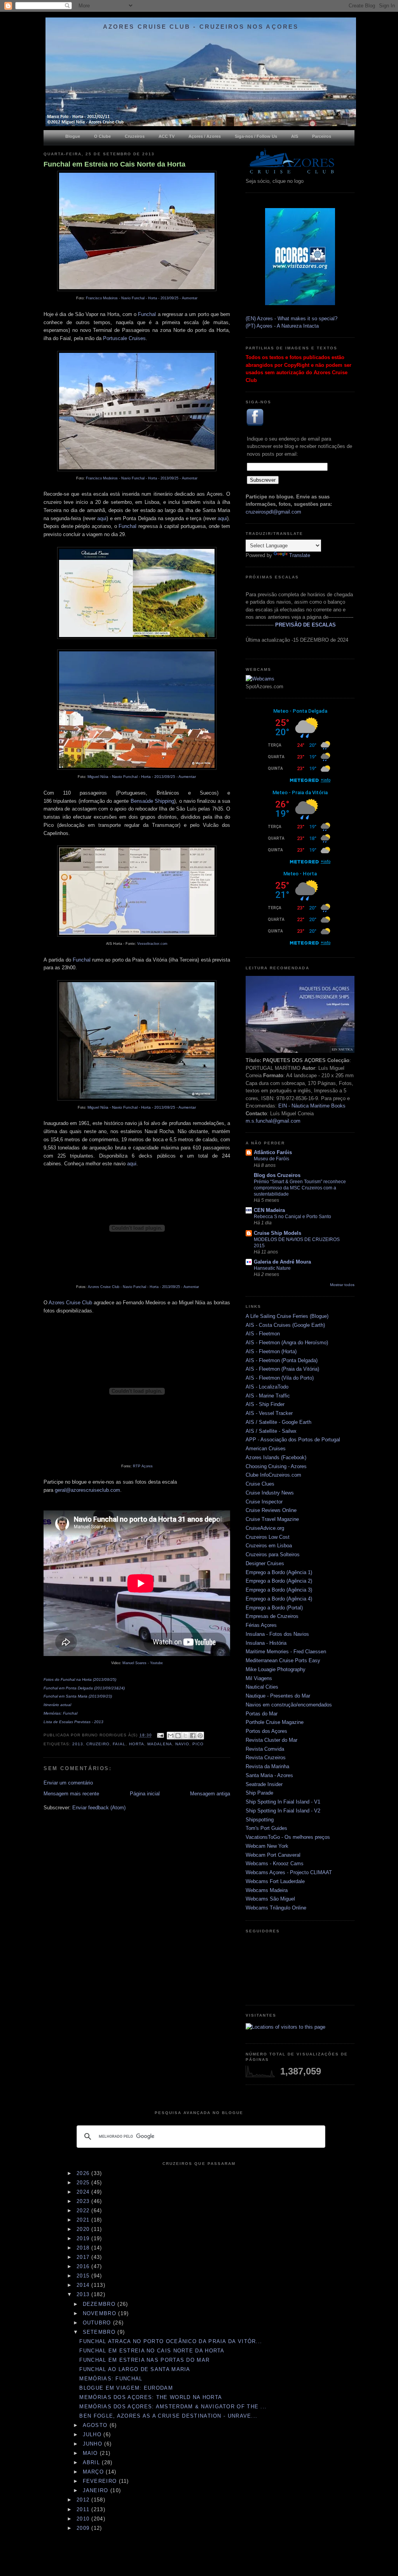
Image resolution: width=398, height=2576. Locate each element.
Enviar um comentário (68, 1783)
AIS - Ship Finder (265, 1404)
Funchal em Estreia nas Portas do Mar (144, 2360)
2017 (84, 2257)
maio (92, 2453)
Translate (300, 555)
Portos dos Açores (266, 1731)
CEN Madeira (269, 1210)
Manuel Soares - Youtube (143, 1663)
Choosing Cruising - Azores (276, 1466)
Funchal (147, 314)
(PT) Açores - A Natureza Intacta (282, 326)
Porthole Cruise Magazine (275, 1722)
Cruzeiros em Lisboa (269, 1546)
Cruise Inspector (264, 1502)
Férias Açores (261, 1625)
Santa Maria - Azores (269, 1775)
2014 (84, 2285)
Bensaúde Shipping (152, 801)
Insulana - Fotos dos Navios (277, 1634)
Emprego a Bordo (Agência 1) (279, 1572)
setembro (100, 2332)
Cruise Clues (260, 1484)
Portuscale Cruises (124, 338)
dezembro (100, 2304)
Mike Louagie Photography (276, 1669)
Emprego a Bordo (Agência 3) (279, 1590)
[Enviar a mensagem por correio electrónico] (160, 1735)
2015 (84, 2276)
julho (93, 2435)
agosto (96, 2425)
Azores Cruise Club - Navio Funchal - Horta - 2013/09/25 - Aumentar (143, 1287)
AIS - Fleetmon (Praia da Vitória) (282, 1369)
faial (119, 1744)
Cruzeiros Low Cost (268, 1537)
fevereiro (101, 2481)
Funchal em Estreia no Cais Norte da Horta (114, 164)
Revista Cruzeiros (266, 1758)
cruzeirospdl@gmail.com (273, 512)
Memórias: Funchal (111, 2379)
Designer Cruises (265, 1563)
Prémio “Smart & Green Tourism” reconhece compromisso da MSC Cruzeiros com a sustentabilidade (300, 1188)
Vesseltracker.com (152, 944)
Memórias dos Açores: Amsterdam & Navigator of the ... (173, 2407)
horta (137, 1744)
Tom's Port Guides (266, 1828)
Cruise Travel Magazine (272, 1519)
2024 (84, 2192)
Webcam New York (267, 1846)
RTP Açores (143, 1466)
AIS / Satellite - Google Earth (278, 1422)
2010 (84, 2519)
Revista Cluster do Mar (271, 1740)
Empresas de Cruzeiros (272, 1616)
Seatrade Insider (264, 1784)
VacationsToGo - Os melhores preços (288, 1837)
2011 (84, 2509)
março (94, 2472)
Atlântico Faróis (273, 1152)
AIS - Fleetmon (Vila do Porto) (280, 1378)
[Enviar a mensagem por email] (171, 1736)
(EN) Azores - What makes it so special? (292, 319)
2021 (84, 2220)
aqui (102, 518)
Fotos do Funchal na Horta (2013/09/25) (80, 1679)
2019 (84, 2238)
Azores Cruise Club (70, 1303)
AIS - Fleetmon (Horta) (271, 1351)
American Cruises (266, 1449)
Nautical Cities (262, 1687)
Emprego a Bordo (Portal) (274, 1608)
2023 (84, 2201)
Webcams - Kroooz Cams (275, 1863)
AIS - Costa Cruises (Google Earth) (285, 1325)
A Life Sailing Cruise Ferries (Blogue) (287, 1316)
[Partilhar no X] (185, 1736)
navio (182, 1744)
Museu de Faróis (271, 1159)
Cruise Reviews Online (271, 1510)
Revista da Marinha (267, 1766)
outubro (98, 2323)
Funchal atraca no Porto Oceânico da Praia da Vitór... (171, 2341)
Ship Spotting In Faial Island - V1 (283, 1802)
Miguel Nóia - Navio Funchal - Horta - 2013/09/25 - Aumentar (142, 777)
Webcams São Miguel (270, 1899)
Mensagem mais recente (71, 1794)
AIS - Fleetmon (263, 1334)
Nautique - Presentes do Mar (278, 1696)
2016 (84, 2266)
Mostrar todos (342, 1285)
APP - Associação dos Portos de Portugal (293, 1440)
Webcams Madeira (267, 1890)
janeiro (97, 2490)
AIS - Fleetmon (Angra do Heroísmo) (287, 1343)
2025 (84, 2183)
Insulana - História (266, 1643)
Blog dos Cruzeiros (277, 1175)
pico (198, 1744)
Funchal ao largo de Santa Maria (135, 2369)
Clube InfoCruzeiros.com (273, 1475)
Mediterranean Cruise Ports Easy (283, 1660)
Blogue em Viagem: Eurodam (126, 2388)
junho (94, 2444)
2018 (84, 2248)
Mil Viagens (259, 1678)
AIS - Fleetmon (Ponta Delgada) (282, 1360)
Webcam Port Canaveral (273, 1855)
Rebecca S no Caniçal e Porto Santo (292, 1217)
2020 (84, 2229)
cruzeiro (98, 1744)
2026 (84, 2173)
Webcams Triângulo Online (276, 1908)
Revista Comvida (265, 1749)
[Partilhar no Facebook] (193, 1736)
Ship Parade (259, 1793)
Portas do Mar (262, 1714)
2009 (84, 2528)
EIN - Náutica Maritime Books (312, 1106)
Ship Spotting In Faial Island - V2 (283, 1811)
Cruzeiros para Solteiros (273, 1554)
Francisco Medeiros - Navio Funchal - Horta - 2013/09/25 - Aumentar (142, 298)
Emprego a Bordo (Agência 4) (279, 1599)
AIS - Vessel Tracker (269, 1413)
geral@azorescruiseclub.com (87, 1490)
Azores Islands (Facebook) (276, 1457)
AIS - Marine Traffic (268, 1396)
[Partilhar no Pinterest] (200, 1736)
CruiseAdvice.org (265, 1528)
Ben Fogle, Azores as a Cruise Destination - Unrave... (168, 2416)
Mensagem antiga (210, 1794)
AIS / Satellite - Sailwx (271, 1431)
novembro (101, 2313)
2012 (84, 2500)
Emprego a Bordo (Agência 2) (279, 1581)
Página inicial (145, 1794)
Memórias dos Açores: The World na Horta (151, 2397)
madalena (160, 1744)
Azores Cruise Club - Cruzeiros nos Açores (201, 27)
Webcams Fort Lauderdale (275, 1881)
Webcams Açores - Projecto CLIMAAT (289, 1872)
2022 (84, 2211)
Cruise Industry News (270, 1493)
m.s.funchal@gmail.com (273, 1121)
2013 (78, 1744)
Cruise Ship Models (278, 1233)
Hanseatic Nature (272, 1268)
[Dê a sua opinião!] (178, 1736)
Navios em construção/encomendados (289, 1705)
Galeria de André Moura (282, 1262)
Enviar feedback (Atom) (99, 1808)
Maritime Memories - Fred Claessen (286, 1652)
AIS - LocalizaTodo (267, 1387)
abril (93, 2462)
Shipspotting (260, 1820)
